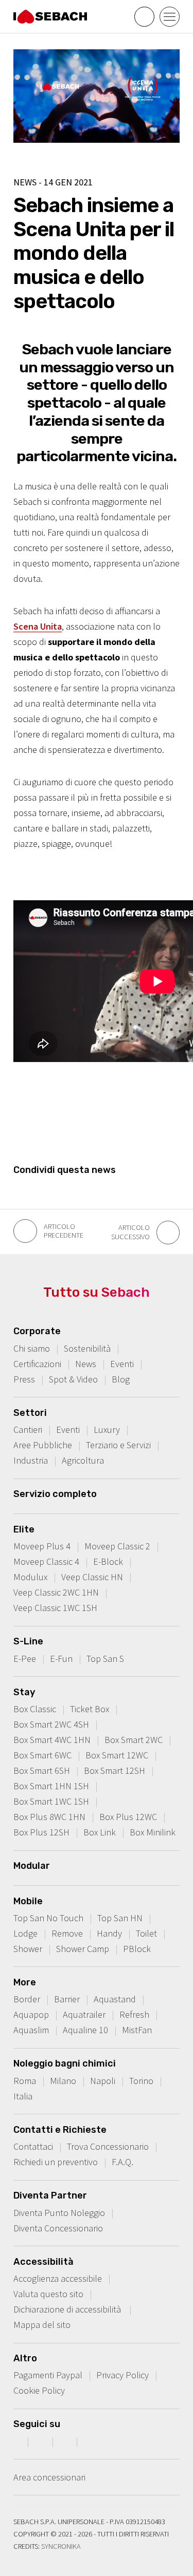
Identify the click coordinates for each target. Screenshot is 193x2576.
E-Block (108, 1561)
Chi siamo (32, 1348)
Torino (141, 2081)
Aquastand (115, 1999)
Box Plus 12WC (128, 1817)
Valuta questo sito (48, 2294)
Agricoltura (83, 1460)
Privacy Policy (122, 2375)
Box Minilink (153, 1832)
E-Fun (61, 1659)
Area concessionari (49, 2477)
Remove (67, 1933)
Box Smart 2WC (134, 1740)
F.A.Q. (122, 2162)
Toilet (146, 1933)
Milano (63, 2081)
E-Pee (25, 1659)
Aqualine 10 (85, 2030)
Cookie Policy (39, 2390)
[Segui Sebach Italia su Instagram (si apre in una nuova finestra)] (42, 2441)
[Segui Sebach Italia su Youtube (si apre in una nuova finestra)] (66, 2441)
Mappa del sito (42, 2325)
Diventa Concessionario (58, 2228)
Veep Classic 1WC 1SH (55, 1608)
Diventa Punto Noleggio (59, 2213)
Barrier (67, 1999)
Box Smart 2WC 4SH (51, 1724)
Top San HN (120, 1918)
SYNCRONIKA (61, 2546)
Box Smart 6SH (42, 1770)
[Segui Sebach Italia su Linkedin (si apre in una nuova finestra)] (91, 2441)
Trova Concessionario (108, 2146)
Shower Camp (83, 1949)
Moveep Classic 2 (117, 1546)
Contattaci (33, 2146)
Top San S (105, 1659)
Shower (28, 1949)
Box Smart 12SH (115, 1770)
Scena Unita (38, 626)
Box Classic (35, 1709)
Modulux (30, 1577)
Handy (109, 1933)
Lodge (25, 1933)
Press (24, 1379)
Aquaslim (31, 2030)
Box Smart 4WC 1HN (52, 1740)
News (86, 1364)
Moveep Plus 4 (42, 1546)
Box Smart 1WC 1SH (51, 1801)
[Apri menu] (170, 17)
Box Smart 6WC (42, 1755)
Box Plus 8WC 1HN (49, 1817)
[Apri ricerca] (144, 17)
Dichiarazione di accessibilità (68, 2309)
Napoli (103, 2081)
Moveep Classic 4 (46, 1561)
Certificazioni (37, 1364)
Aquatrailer (84, 2014)
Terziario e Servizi (118, 1445)
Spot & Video (73, 1379)
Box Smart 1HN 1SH (51, 1786)
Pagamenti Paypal (48, 2375)
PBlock (137, 1949)
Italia (23, 2096)
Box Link (100, 1832)
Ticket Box (90, 1709)
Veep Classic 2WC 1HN (56, 1592)
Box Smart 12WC (117, 1755)
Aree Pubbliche (43, 1445)
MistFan (137, 2030)
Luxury (107, 1429)
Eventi (122, 1364)
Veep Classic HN (92, 1577)
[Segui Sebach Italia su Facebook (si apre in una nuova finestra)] (17, 2441)
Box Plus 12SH (41, 1832)
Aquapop (31, 2014)
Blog (121, 1379)
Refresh (134, 2014)
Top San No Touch (48, 1918)
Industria (31, 1460)
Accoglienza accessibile (58, 2278)
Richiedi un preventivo (56, 2162)
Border (27, 1999)
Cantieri (28, 1429)
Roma (25, 2081)
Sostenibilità (87, 1348)
